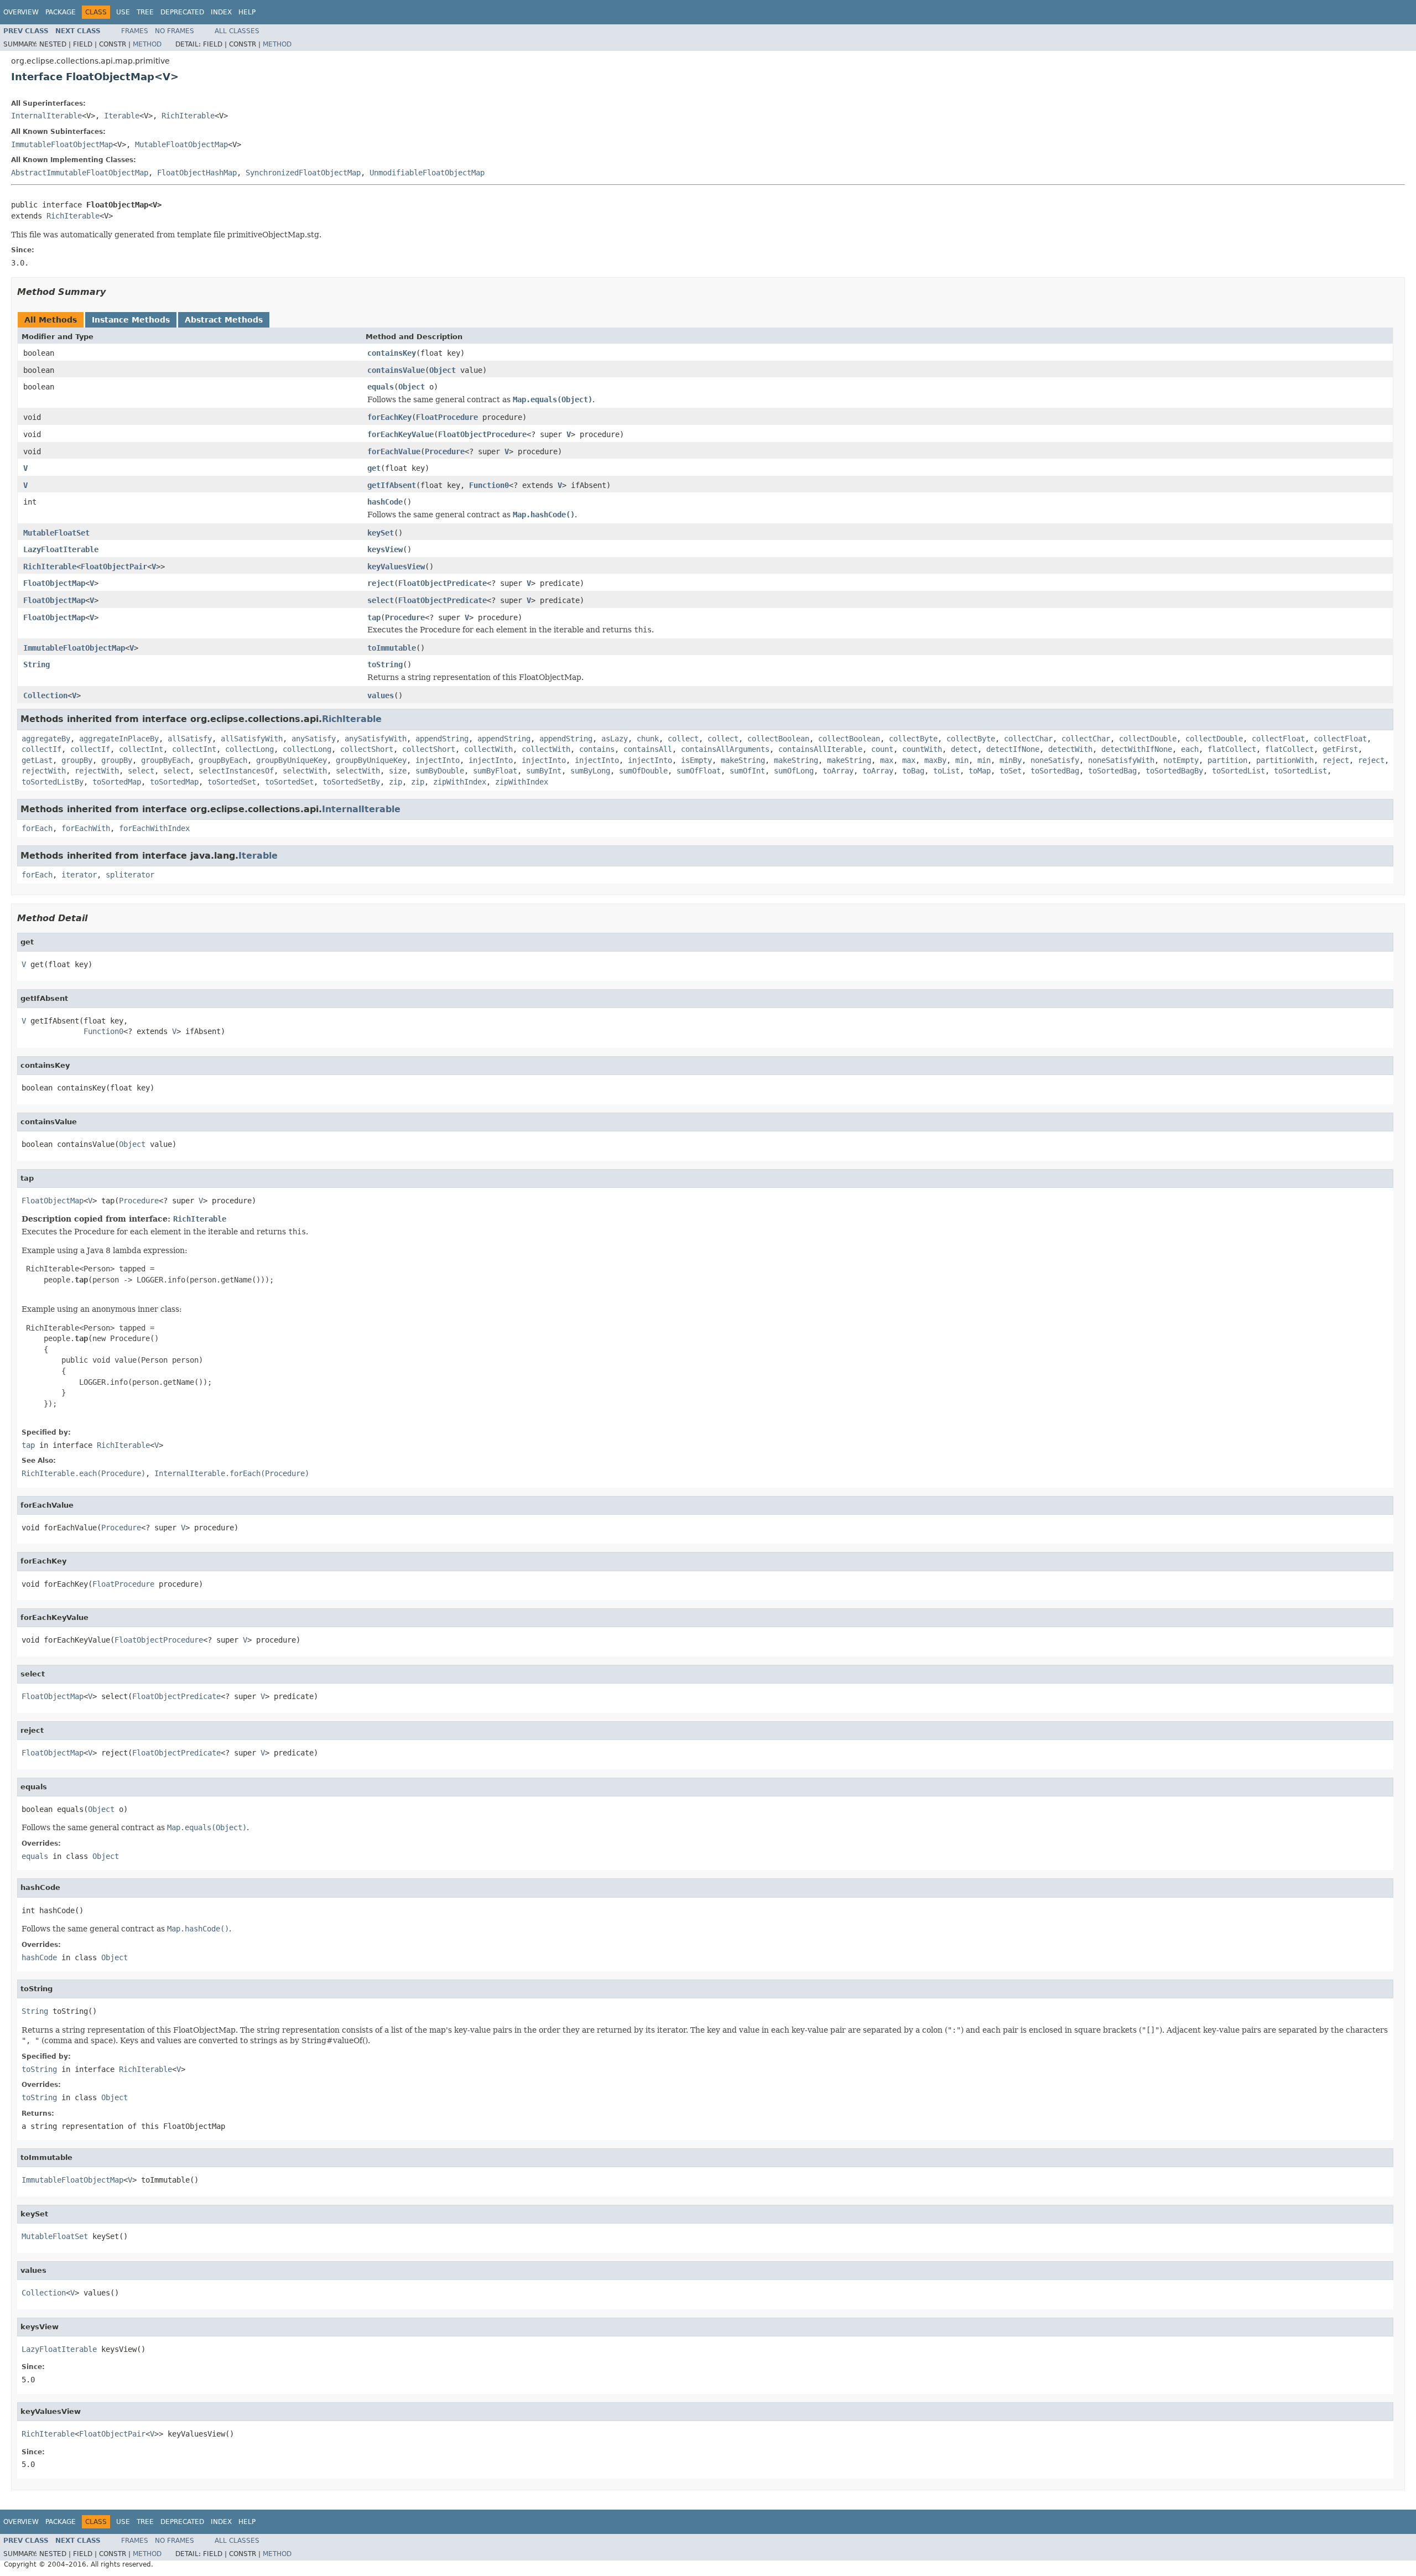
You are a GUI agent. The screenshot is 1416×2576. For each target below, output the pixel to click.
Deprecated (182, 12)
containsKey (392, 353)
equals (381, 387)
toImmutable (392, 648)
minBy (1011, 760)
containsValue (396, 370)
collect (683, 739)
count (882, 749)
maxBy (935, 760)
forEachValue (394, 451)
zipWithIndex (460, 782)
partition (1227, 760)
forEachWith (86, 828)
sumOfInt (747, 771)
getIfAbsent (392, 485)
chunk (648, 739)
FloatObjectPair (114, 567)
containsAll (648, 749)
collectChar (1028, 739)
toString (385, 664)
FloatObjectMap (54, 583)
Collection (45, 695)
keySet (381, 533)
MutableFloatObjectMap (181, 144)
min (962, 760)
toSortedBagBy (1174, 771)
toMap (980, 771)
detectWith (1070, 749)
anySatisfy (314, 739)
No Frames (175, 31)
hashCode (385, 502)
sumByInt (544, 771)
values (381, 695)
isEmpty (696, 760)
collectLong (249, 749)
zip (395, 782)
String (37, 664)
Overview (21, 12)
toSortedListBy (53, 782)
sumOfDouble (643, 771)
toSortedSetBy (351, 782)
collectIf (41, 749)
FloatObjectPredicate (442, 583)
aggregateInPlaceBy (119, 739)
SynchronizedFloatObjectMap (303, 173)
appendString (442, 739)
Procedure (445, 451)
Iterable (122, 116)
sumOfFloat (699, 771)
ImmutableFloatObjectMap (62, 144)
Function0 (489, 485)
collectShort (367, 749)
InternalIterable (46, 116)
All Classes (237, 31)
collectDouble (1148, 739)
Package (61, 12)
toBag (913, 771)
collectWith (488, 749)
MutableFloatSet (56, 533)
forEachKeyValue (400, 434)
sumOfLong (794, 771)
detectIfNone (1013, 749)
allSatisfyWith (252, 739)
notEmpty (1181, 760)
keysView (385, 549)
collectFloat (1278, 739)
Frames (135, 31)
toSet (1011, 771)
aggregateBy (46, 739)
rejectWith (44, 771)
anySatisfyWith (376, 739)
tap (374, 617)
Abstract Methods (224, 320)
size (398, 771)
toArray (838, 771)
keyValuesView (396, 567)
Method (147, 44)
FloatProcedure (447, 417)
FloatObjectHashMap (197, 173)
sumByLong (590, 771)
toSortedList (1238, 771)
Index (221, 12)
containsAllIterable (820, 749)
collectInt (141, 749)
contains (597, 749)
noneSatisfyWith (1121, 760)
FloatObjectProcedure (482, 434)
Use (123, 12)
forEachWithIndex (154, 828)
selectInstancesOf (236, 771)
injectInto (438, 760)
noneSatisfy (1055, 760)
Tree (145, 12)
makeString (743, 760)
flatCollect (1232, 749)
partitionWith (1285, 760)
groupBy (77, 760)
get (374, 468)
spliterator (130, 875)
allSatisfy (190, 739)
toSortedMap (117, 782)
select (381, 600)
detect (964, 749)
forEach (37, 828)
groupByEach (165, 760)
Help (247, 12)
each (1190, 749)
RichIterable (188, 116)
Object (442, 370)
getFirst (1340, 749)
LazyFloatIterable (61, 549)
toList (946, 771)
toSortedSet (232, 782)
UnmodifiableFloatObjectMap (427, 173)
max (887, 760)
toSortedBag (1055, 771)
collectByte (913, 739)
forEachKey (389, 417)
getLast (37, 760)
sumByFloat (495, 771)
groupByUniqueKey (291, 760)
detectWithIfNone (1137, 749)
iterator (79, 875)
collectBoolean (778, 739)
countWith (922, 749)
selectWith (305, 771)
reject (381, 583)
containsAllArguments (725, 749)
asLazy (615, 739)
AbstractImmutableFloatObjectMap (80, 173)
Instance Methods (131, 320)
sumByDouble (440, 771)
